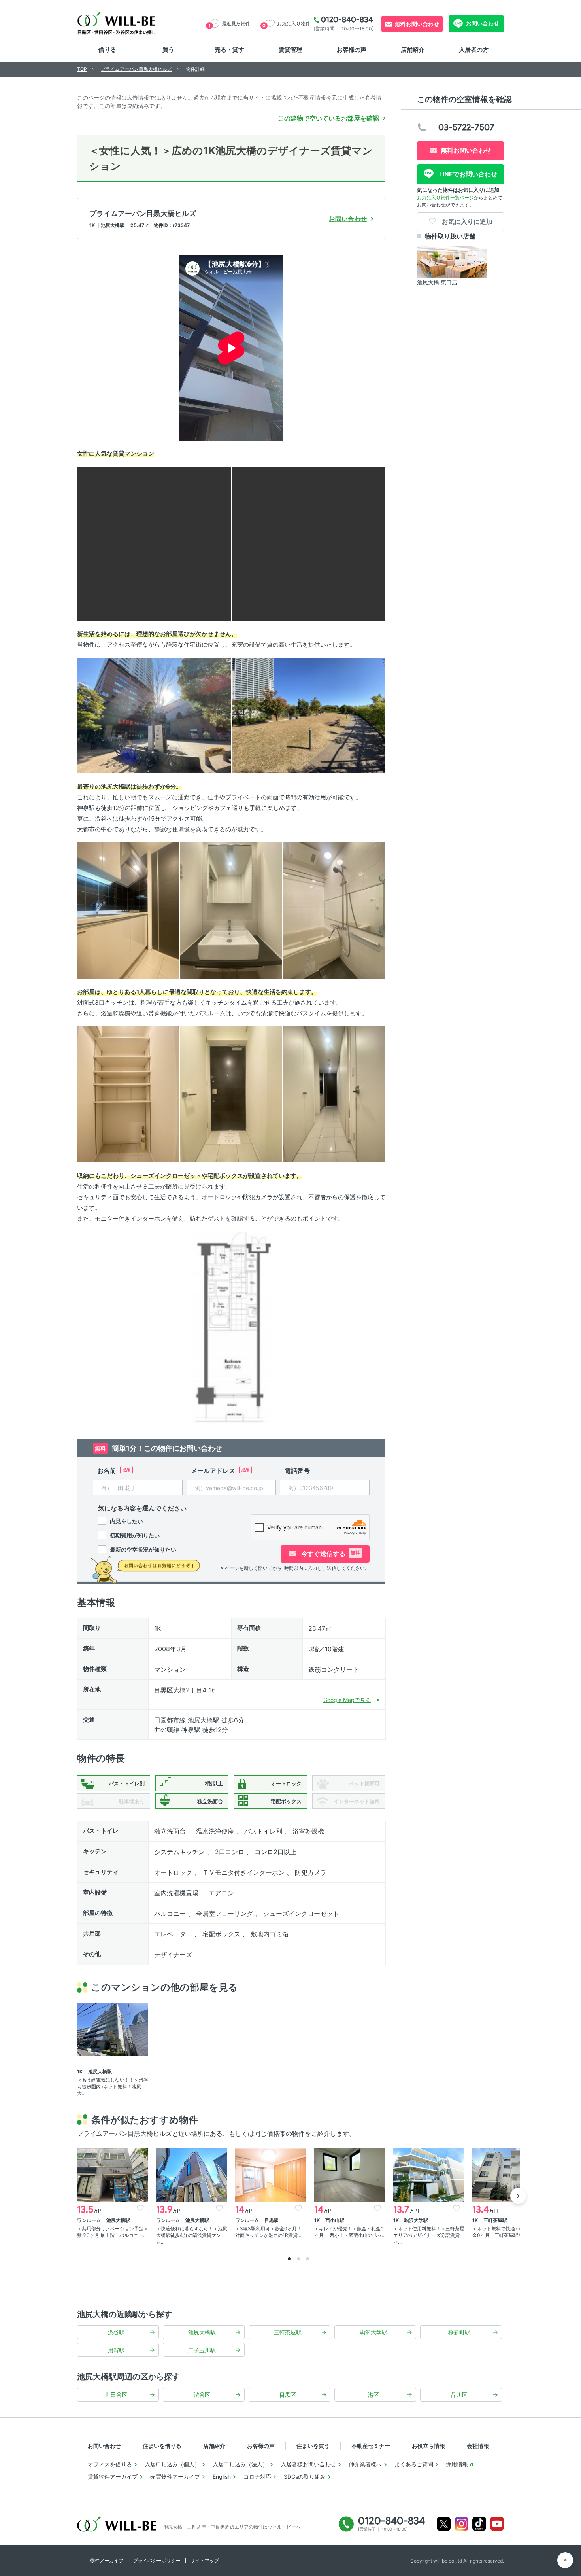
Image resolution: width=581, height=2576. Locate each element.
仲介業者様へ (365, 2464)
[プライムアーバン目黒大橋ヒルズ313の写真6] (231, 910)
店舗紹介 (413, 50)
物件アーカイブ (107, 2560)
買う (168, 50)
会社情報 (478, 2446)
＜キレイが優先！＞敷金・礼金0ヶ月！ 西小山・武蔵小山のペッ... (350, 2232)
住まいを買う (313, 2446)
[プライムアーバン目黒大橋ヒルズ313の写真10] (334, 1094)
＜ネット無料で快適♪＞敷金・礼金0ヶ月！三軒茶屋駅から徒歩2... (508, 2232)
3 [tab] (307, 2259)
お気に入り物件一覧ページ (445, 198)
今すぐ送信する (330, 1554)
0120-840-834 (347, 19)
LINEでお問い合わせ (467, 174)
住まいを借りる (162, 2446)
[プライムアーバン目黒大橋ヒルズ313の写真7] (334, 910)
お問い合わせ (482, 23)
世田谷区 (116, 2395)
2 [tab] (298, 2259)
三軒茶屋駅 (288, 2332)
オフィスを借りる (110, 2464)
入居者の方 (474, 50)
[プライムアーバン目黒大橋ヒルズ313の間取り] (231, 1327)
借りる (107, 50)
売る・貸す (229, 50)
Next (518, 2196)
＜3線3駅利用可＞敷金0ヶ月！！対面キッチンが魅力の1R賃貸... (271, 2232)
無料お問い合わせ (417, 24)
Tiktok (479, 2524)
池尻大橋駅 (202, 2332)
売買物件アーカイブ (175, 2477)
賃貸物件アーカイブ (113, 2477)
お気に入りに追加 (466, 221)
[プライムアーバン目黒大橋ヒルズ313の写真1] (154, 543)
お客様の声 (352, 50)
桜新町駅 (459, 2332)
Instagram (461, 2524)
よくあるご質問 (414, 2464)
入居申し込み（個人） (172, 2464)
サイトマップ (205, 2560)
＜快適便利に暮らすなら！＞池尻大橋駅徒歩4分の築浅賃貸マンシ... (192, 2235)
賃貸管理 (290, 50)
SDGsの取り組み (305, 2477)
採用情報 (457, 2464)
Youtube (497, 2524)
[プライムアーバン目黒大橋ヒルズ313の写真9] (231, 1094)
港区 (373, 2395)
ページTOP (565, 2560)
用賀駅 (116, 2350)
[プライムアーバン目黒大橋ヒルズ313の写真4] (308, 715)
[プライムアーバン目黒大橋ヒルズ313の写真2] (308, 543)
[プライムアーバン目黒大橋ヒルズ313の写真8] (128, 1094)
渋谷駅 (116, 2332)
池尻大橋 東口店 (437, 282)
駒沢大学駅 (373, 2332)
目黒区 (288, 2395)
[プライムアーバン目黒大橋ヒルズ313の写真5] (128, 910)
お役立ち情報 (428, 2446)
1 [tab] (289, 2259)
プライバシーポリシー (157, 2560)
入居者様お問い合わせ (308, 2464)
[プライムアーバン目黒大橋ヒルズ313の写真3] (154, 715)
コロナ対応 (257, 2477)
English (222, 2477)
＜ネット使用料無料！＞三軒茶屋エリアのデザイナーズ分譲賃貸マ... (429, 2235)
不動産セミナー (371, 2446)
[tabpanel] (113, 2194)
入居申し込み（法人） (240, 2464)
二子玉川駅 (202, 2350)
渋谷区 (202, 2395)
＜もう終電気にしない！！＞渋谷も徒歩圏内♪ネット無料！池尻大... (113, 2087)
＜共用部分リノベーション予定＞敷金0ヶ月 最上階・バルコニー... (113, 2232)
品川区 (459, 2395)
